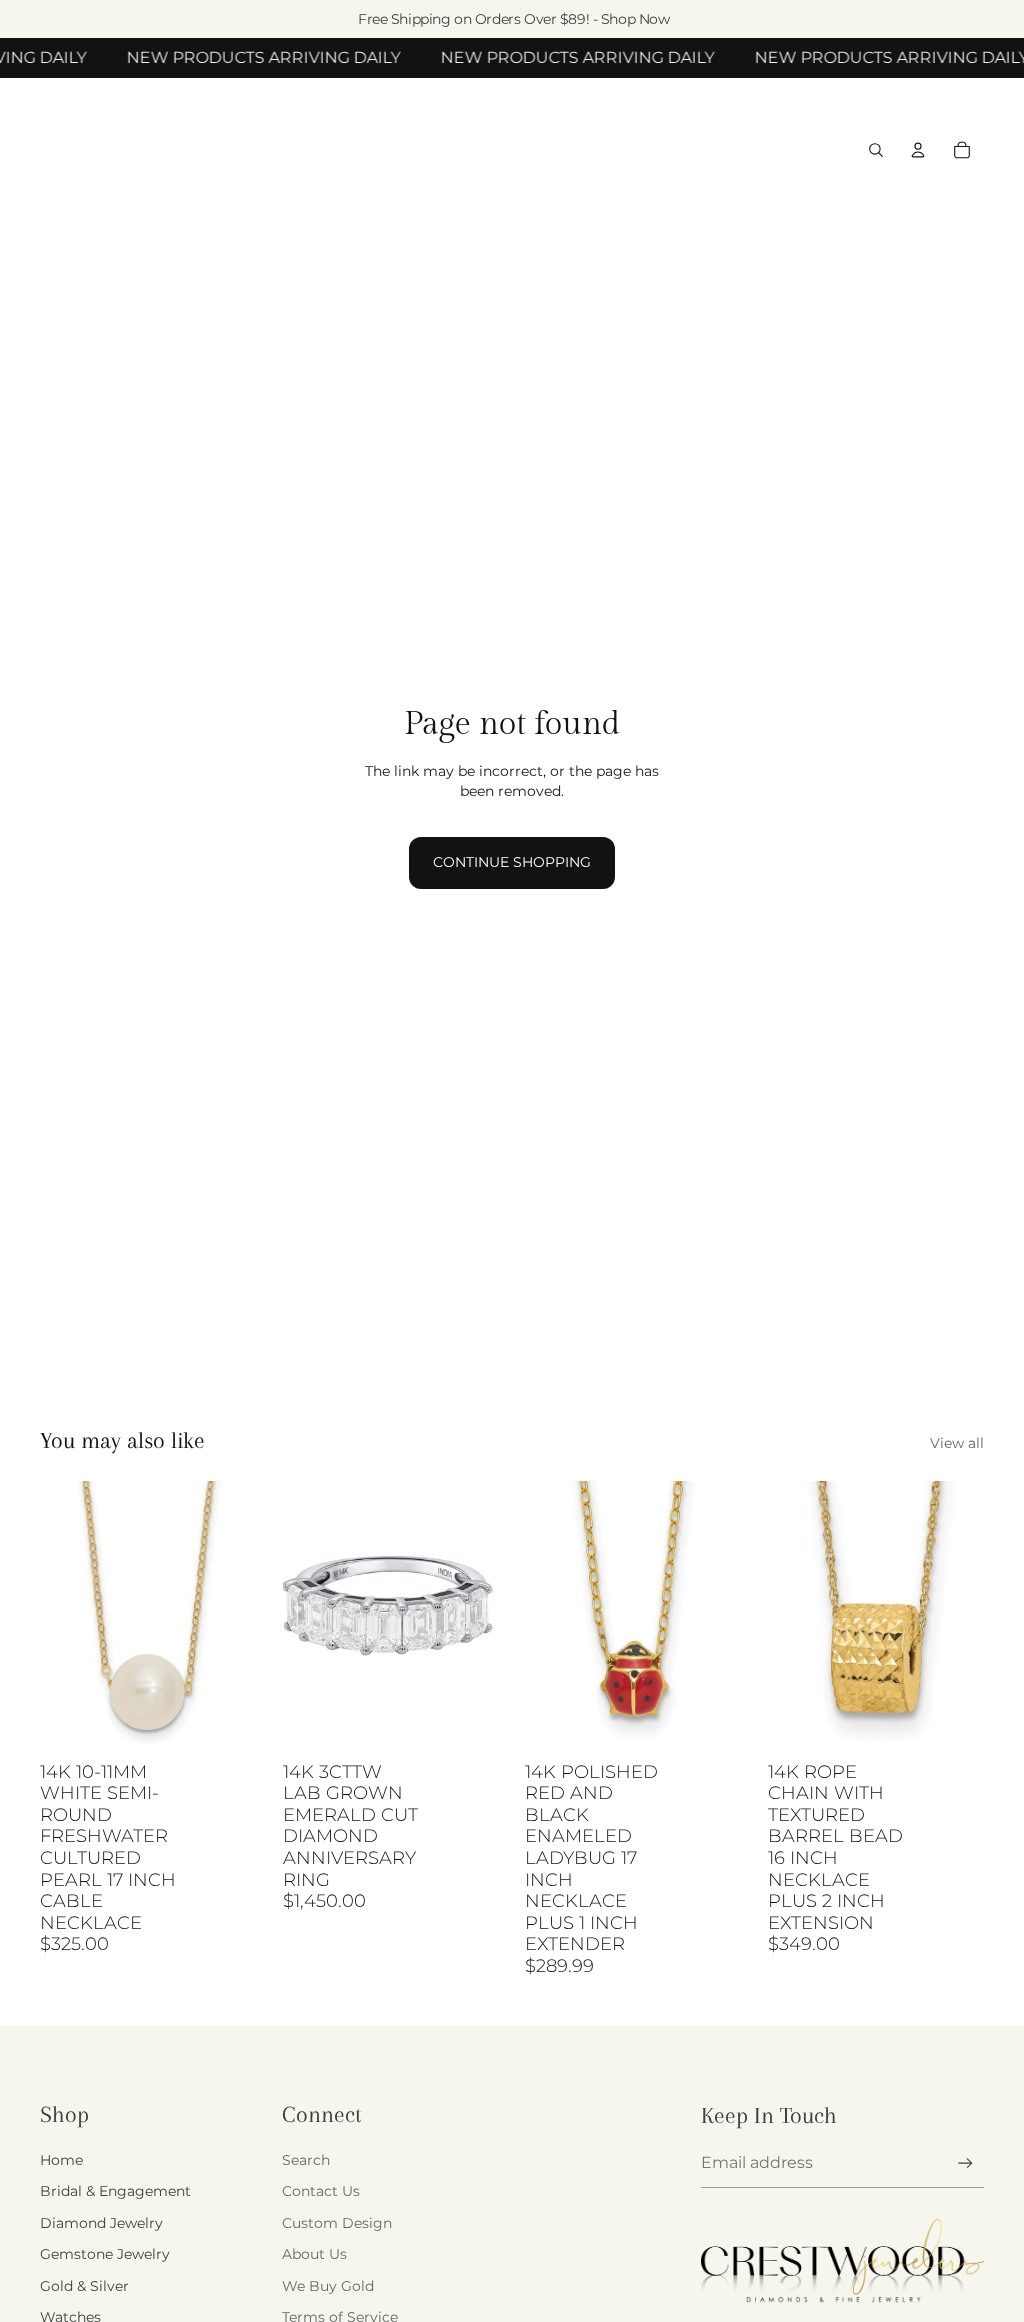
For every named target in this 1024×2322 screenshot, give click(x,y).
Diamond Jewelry (101, 2223)
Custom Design (337, 2223)
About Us (314, 2254)
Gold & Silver (84, 2286)
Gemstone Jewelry (105, 2254)
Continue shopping (512, 862)
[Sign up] (965, 2163)
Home (61, 2160)
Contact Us (321, 2191)
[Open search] (876, 150)
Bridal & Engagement (115, 2191)
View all (957, 1443)
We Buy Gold (328, 2286)
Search (306, 2160)
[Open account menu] (918, 150)
